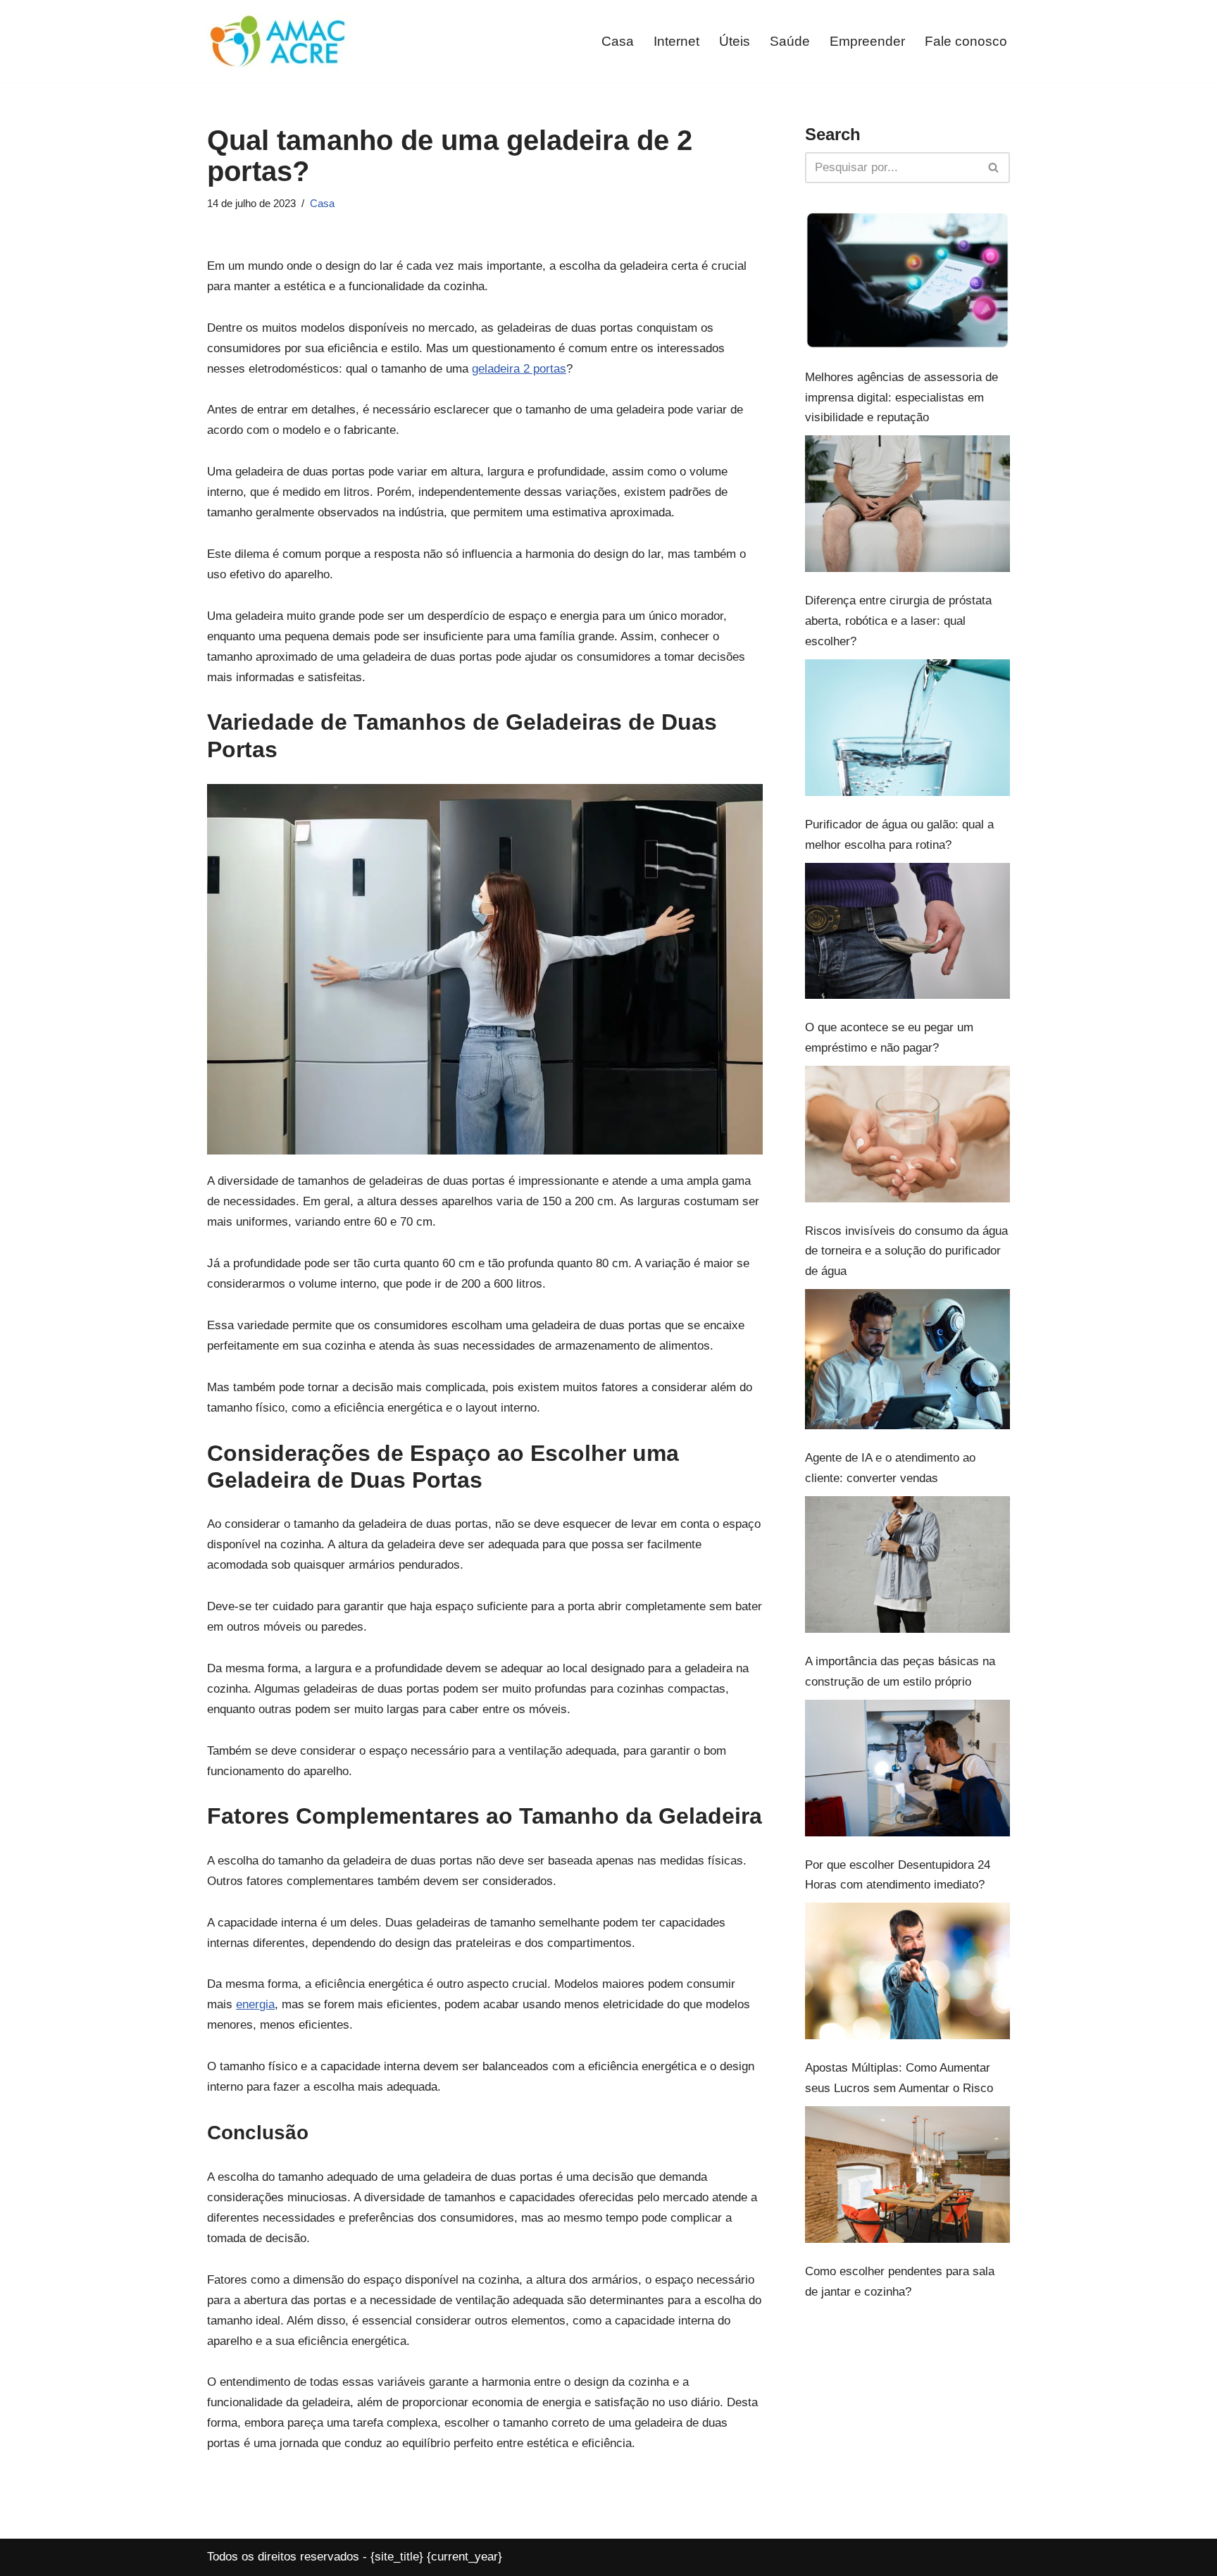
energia (255, 2004)
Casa (618, 41)
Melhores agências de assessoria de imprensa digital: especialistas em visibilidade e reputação (901, 398)
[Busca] (994, 168)
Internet (676, 41)
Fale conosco (966, 41)
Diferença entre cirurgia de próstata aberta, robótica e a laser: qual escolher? (898, 621)
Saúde (790, 41)
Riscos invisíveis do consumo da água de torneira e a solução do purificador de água (906, 1251)
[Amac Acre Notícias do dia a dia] (279, 41)
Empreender (867, 41)
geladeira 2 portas (519, 369)
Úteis (735, 41)
